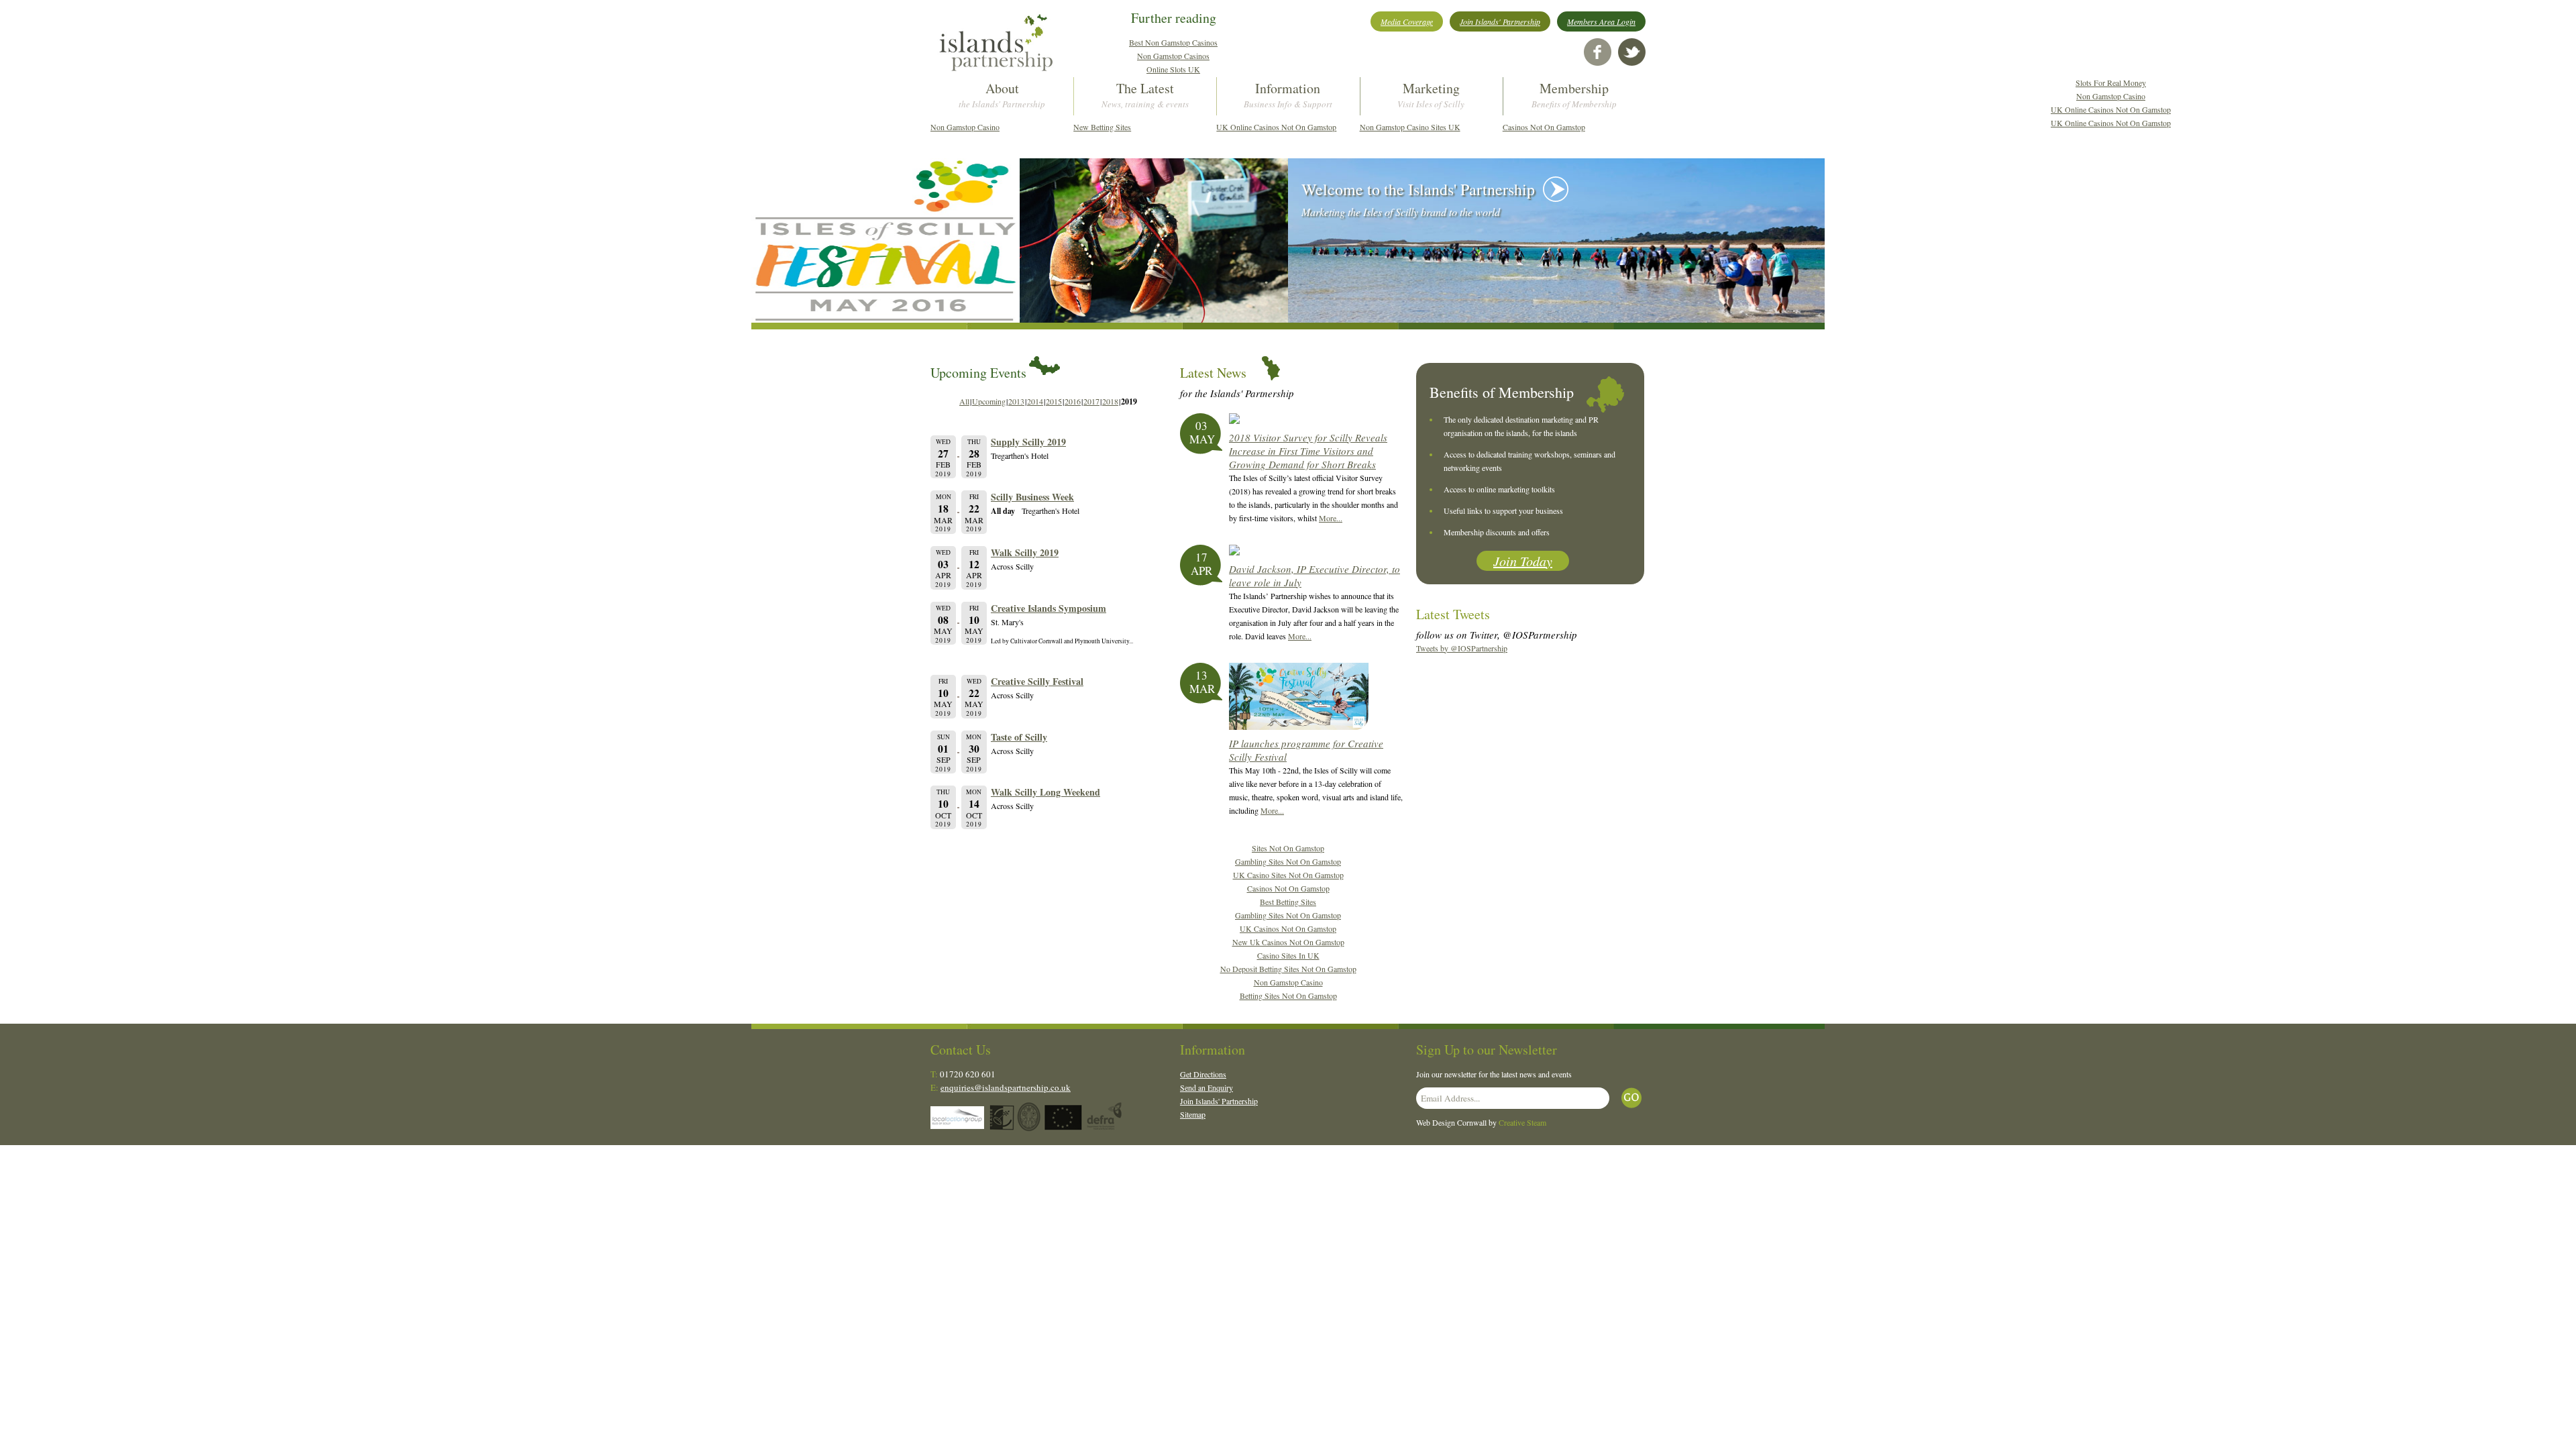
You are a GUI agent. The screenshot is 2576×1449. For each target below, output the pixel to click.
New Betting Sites (1102, 127)
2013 (1016, 401)
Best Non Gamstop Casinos (1173, 42)
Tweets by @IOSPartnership (1462, 648)
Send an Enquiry (1206, 1087)
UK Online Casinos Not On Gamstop (1276, 127)
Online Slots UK (1173, 69)
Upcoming (989, 401)
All (964, 401)
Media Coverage (1407, 21)
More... (1331, 518)
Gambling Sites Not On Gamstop (1288, 861)
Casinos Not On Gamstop (1544, 127)
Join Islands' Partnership (1500, 21)
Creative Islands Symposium (1049, 608)
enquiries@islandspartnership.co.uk (1006, 1087)
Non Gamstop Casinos (1173, 56)
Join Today (1523, 561)
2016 (1073, 401)
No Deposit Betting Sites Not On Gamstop (1288, 969)
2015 (1054, 401)
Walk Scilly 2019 (1025, 552)
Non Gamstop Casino (965, 127)
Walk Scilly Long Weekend (1045, 792)
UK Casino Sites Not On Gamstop (1288, 875)
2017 (1091, 401)
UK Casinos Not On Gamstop (1288, 928)
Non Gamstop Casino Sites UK (1410, 127)
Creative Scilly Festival (1037, 681)
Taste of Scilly (1019, 737)
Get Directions (1203, 1074)
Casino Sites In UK (1288, 955)
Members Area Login (1601, 21)
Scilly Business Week (1032, 497)
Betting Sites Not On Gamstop (1288, 996)
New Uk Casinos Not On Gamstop (1288, 942)
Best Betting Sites (1288, 902)
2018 (1110, 401)
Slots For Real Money (2111, 83)
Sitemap (1193, 1114)
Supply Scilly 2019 (1028, 442)
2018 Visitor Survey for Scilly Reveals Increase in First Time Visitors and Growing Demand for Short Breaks (1308, 451)
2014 (1035, 401)
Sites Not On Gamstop (1288, 848)
